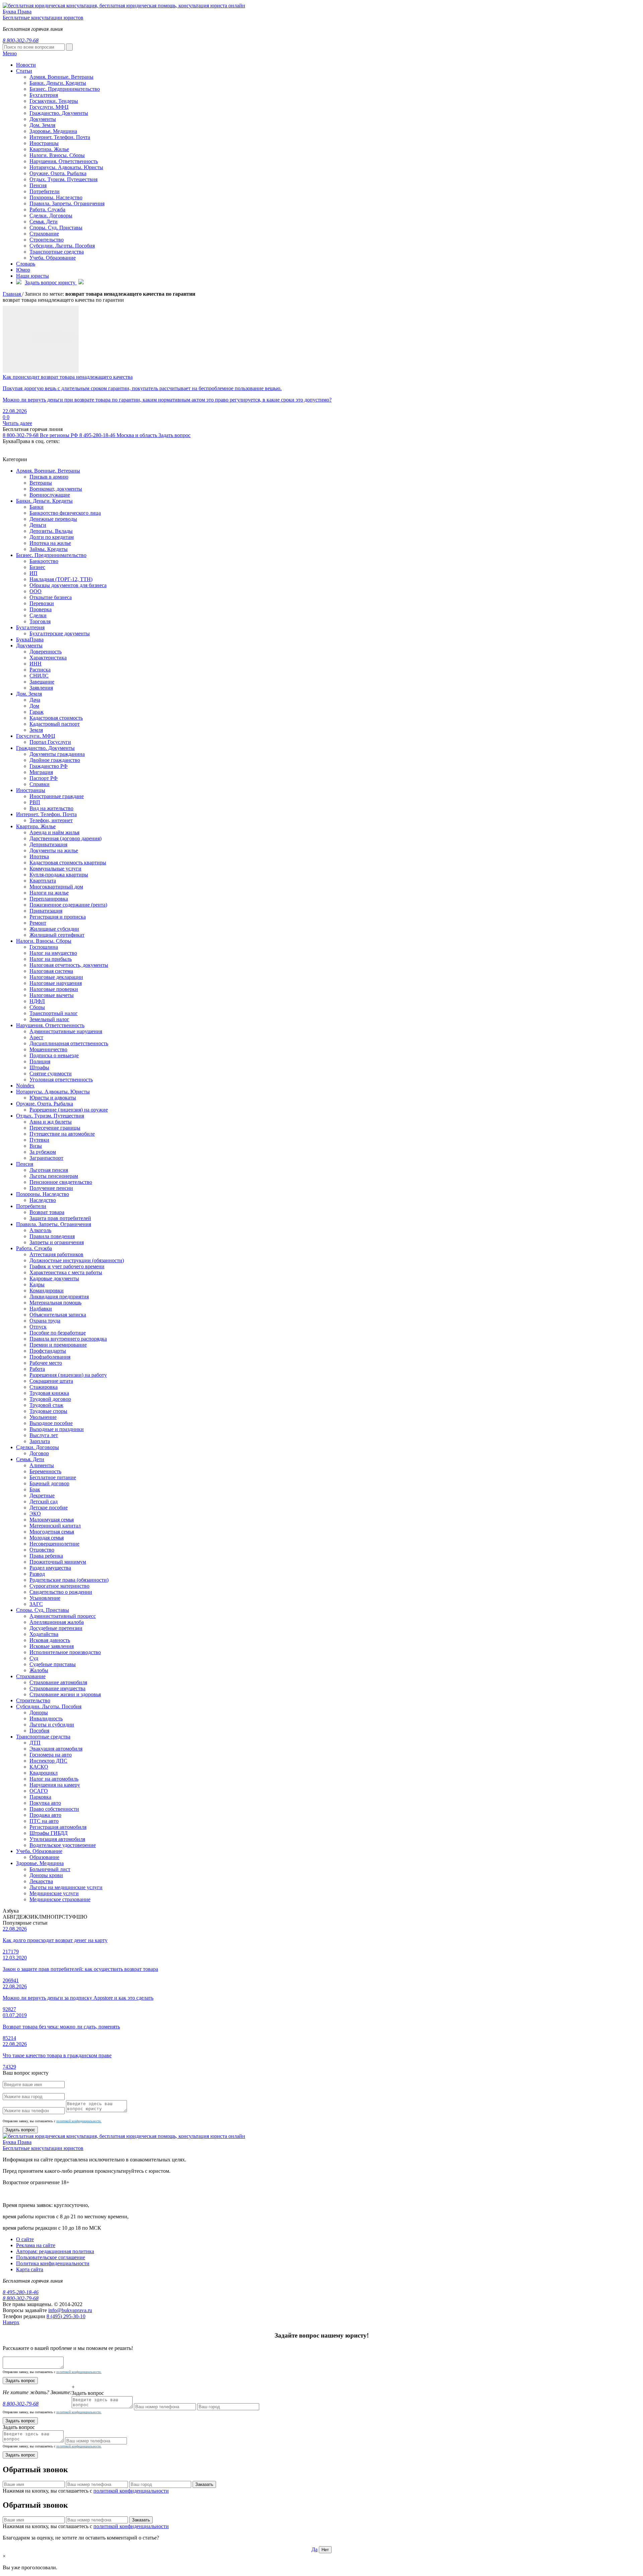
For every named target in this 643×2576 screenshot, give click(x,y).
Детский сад (44, 1501)
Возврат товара (47, 1212)
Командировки (47, 1291)
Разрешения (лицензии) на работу (68, 1375)
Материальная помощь (55, 1303)
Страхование (44, 234)
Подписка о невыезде (54, 1055)
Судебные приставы (53, 1664)
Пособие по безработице (58, 1333)
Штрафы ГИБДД (49, 1833)
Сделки (38, 615)
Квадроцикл (44, 1773)
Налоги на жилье (49, 893)
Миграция (41, 772)
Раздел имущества (50, 1568)
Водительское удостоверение (63, 1845)
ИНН (35, 664)
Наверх (11, 2322)
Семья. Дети (44, 222)
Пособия (39, 1731)
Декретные (42, 1495)
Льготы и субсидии (52, 1725)
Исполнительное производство (65, 1652)
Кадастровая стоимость (56, 718)
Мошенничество (48, 1049)
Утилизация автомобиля (57, 1839)
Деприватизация (48, 844)
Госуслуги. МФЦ (49, 107)
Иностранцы (44, 143)
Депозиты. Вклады (51, 531)
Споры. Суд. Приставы (56, 228)
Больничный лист (50, 1869)
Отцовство (42, 1550)
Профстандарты (48, 1351)
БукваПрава (30, 639)
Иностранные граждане (57, 796)
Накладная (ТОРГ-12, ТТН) (61, 579)
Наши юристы (32, 276)
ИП (33, 573)
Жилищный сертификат (57, 935)
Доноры (39, 1712)
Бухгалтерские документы (60, 633)
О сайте (25, 2239)
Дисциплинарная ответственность (69, 1043)
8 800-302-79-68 (40, 435)
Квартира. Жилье (49, 149)
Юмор (23, 270)
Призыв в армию (49, 477)
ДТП (35, 1743)
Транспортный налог (54, 1013)
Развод (37, 1574)
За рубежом (43, 1152)
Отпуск (38, 1327)
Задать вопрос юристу (51, 282)
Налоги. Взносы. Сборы (57, 155)
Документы (43, 119)
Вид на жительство (51, 808)
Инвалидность (46, 1719)
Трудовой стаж (46, 1405)
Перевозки (42, 603)
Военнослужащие (50, 495)
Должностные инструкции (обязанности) (77, 1260)
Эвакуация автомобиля (56, 1749)
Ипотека (39, 856)
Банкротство (44, 561)
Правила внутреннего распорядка (68, 1339)
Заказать (204, 2484)
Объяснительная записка (58, 1315)
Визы (36, 1146)
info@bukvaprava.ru (70, 2310)
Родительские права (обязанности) (69, 1580)
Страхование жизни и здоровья (65, 1694)
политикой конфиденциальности (131, 2491)
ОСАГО (39, 1791)
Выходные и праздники (57, 1429)
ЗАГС (36, 1604)
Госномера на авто (51, 1755)
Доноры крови (46, 1875)
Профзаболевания (50, 1357)
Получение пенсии (51, 1188)
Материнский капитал (55, 1526)
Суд (34, 1658)
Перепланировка (49, 899)
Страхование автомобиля (58, 1682)
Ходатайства (44, 1634)
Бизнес (37, 567)
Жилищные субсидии (54, 929)
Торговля (40, 621)
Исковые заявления (52, 1646)
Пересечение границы (55, 1128)
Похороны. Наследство (56, 197)
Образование (44, 1857)
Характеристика (48, 658)
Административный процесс (63, 1616)
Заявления (41, 688)
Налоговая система (51, 971)
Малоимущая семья (52, 1520)
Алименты (42, 1465)
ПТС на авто (44, 1821)
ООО (35, 591)
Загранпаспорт (46, 1158)
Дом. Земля (42, 125)
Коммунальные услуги (55, 869)
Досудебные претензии (56, 1628)
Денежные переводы (53, 519)
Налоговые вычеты (52, 995)
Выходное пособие (51, 1423)
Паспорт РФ (44, 778)
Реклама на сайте (36, 2245)
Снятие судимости (51, 1074)
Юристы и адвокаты (53, 1098)
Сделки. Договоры (51, 216)
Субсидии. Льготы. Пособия (62, 246)
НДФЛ (37, 1001)
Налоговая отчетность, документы (69, 965)
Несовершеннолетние (54, 1544)
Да (314, 2549)
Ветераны (41, 483)
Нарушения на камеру (55, 1785)
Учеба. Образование (53, 258)
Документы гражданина (57, 754)
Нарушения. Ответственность (64, 161)
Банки (37, 507)
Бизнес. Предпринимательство (51, 555)
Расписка (40, 670)
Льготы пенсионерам (54, 1176)
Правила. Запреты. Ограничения (67, 203)
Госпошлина (44, 947)
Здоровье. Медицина (53, 131)
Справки (40, 784)
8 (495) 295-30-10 (66, 2316)
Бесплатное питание (53, 1477)
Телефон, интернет (51, 820)
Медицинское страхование (60, 1899)
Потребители (45, 191)
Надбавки (41, 1309)
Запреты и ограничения (57, 1242)
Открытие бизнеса (51, 597)
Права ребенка (46, 1556)
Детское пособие (49, 1508)
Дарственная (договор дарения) (65, 838)
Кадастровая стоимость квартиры (68, 863)
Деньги (38, 525)
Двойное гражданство (55, 760)
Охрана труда (45, 1321)
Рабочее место (46, 1363)
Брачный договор (49, 1483)
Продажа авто (45, 1815)
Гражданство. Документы (59, 113)
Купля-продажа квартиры (59, 875)
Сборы (37, 1007)
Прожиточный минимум (58, 1562)
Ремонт (38, 923)
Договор (39, 1453)
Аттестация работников (56, 1254)
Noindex (25, 1086)
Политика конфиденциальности (53, 2263)
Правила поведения (52, 1236)
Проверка (41, 609)
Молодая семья (47, 1538)
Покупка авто (45, 1803)
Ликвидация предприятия (59, 1297)
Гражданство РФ (49, 766)
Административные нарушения (66, 1031)
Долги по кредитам (52, 537)
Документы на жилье (54, 850)
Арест (36, 1037)
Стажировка (44, 1387)
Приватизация (46, 911)
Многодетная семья (52, 1532)
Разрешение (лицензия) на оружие (69, 1110)
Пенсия (38, 185)
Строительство (47, 240)
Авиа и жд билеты (51, 1122)
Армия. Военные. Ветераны (48, 471)
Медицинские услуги (54, 1893)
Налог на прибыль (51, 959)
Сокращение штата (51, 1381)
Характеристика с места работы (66, 1272)
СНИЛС (39, 676)
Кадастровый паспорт (55, 724)
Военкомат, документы (56, 489)
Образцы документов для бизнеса (68, 585)
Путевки (39, 1140)
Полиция (40, 1061)
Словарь (26, 264)
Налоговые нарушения (56, 983)
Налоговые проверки (54, 989)
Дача (35, 700)
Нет (325, 2550)
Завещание (42, 682)
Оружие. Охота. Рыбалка (58, 173)
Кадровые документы (54, 1278)
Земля (36, 730)
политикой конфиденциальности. (79, 2121)
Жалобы (39, 1670)
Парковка (40, 1797)
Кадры (37, 1284)
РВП (35, 802)
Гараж (37, 712)
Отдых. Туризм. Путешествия (63, 179)
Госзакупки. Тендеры (54, 101)
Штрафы (39, 1067)
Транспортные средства (57, 252)
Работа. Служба (47, 209)
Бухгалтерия (30, 627)
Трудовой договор (50, 1399)
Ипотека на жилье (50, 543)
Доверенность (46, 652)
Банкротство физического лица (65, 513)
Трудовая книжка (49, 1393)
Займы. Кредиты (49, 549)
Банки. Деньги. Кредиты (44, 501)
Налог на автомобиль (54, 1779)
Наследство (43, 1200)
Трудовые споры (48, 1411)
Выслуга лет (44, 1435)
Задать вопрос (174, 435)
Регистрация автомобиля (58, 1827)
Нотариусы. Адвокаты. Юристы (66, 167)
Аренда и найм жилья (54, 832)
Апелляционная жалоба (57, 1622)
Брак (35, 1489)
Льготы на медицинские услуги (66, 1887)
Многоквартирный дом (56, 887)
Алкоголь (40, 1230)
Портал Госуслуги (50, 742)
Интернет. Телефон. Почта (60, 137)
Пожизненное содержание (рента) (68, 905)
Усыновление (45, 1598)
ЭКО (35, 1514)
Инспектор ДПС (48, 1761)
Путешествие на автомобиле (62, 1134)
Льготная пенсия (49, 1170)
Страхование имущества (57, 1688)
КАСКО (39, 1767)
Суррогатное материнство (59, 1586)
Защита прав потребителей (60, 1218)
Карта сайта (30, 2269)
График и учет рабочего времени (67, 1266)
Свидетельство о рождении (61, 1592)
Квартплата (43, 881)
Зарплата (40, 1441)
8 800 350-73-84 (321, 20)
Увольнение (43, 1417)
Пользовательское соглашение (51, 2257)
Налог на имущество (53, 953)
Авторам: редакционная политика (55, 2251)
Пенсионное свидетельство (61, 1182)
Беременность (45, 1471)
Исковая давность (50, 1640)
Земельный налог (49, 1019)
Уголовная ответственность (61, 1080)
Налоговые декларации (56, 977)
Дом (34, 706)
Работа (37, 1369)
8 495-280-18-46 (118, 435)
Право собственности (54, 1809)
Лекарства (41, 1881)
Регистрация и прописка (58, 917)
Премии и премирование (58, 1345)
